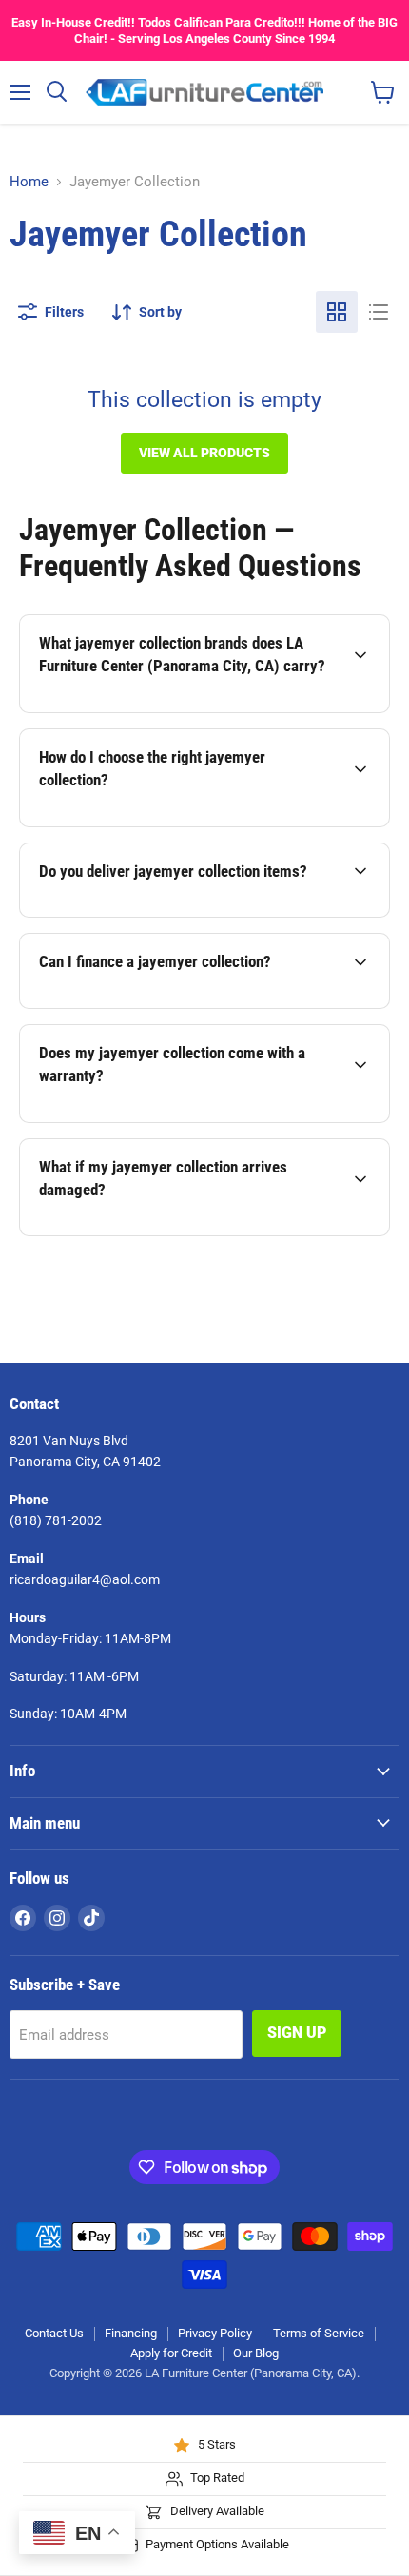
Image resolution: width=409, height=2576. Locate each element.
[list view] (379, 312)
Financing (131, 2333)
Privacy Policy (215, 2333)
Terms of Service (319, 2333)
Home (29, 182)
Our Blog (256, 2353)
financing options (170, 1005)
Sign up (297, 2033)
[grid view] (337, 312)
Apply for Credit (171, 2353)
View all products (204, 453)
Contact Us (54, 2333)
